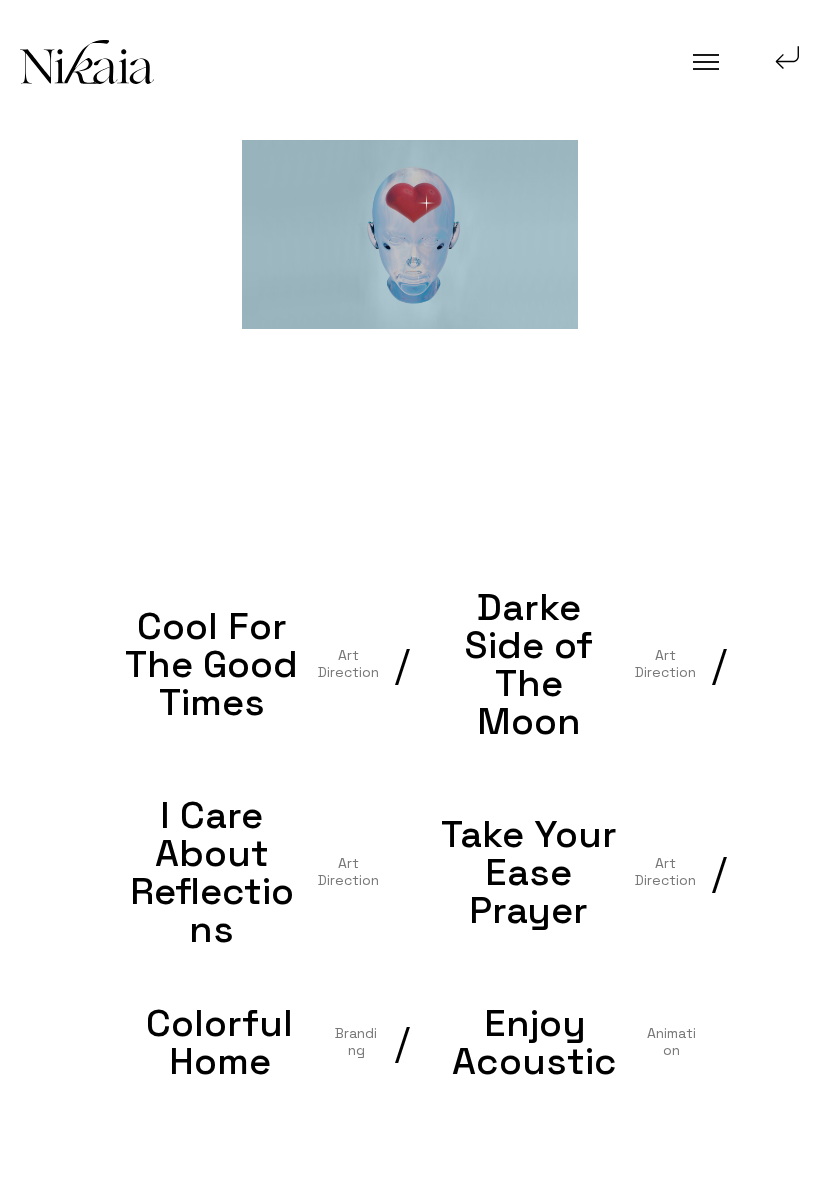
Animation (671, 1041)
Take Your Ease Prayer (529, 872)
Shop (65, 354)
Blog (63, 296)
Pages (68, 179)
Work (64, 237)
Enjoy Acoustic (534, 1042)
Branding (356, 1041)
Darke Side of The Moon (528, 664)
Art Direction (348, 663)
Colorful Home (219, 1042)
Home (66, 120)
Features (77, 413)
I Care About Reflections (212, 872)
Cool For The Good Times (211, 664)
